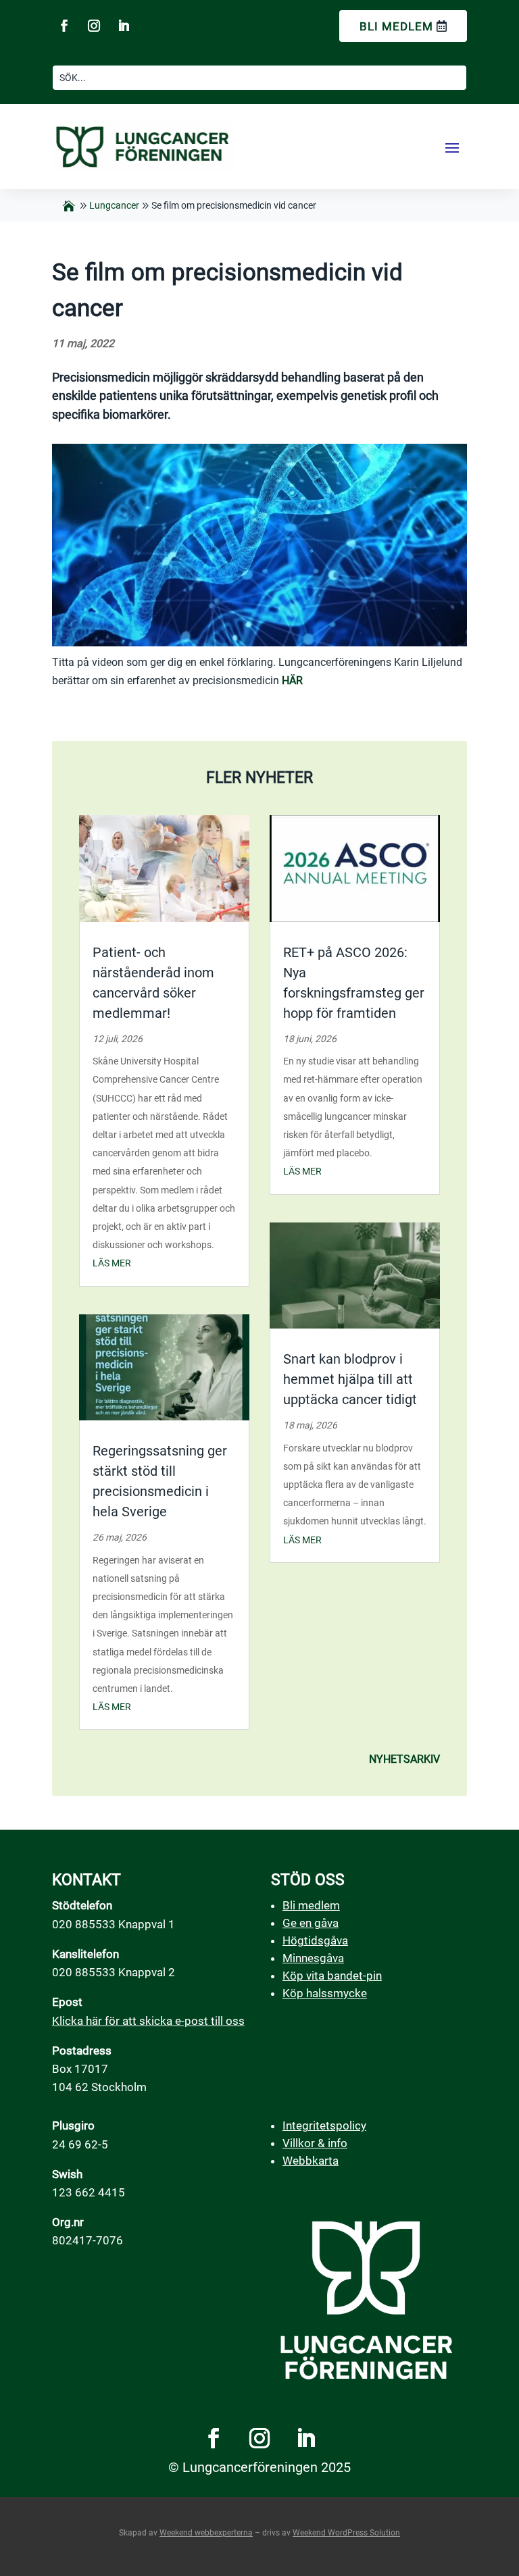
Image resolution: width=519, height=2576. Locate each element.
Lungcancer (114, 205)
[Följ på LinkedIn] (124, 26)
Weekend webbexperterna (206, 2533)
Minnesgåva (313, 1958)
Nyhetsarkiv (404, 1759)
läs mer (112, 1263)
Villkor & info (315, 2143)
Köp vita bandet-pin (332, 1976)
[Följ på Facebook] (64, 26)
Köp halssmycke (325, 1993)
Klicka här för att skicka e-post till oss (148, 2021)
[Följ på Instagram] (94, 26)
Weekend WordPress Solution (346, 2533)
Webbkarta (311, 2161)
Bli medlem (396, 26)
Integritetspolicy (324, 2126)
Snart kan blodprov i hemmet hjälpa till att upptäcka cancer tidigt (350, 1379)
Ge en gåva (311, 1923)
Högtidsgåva (315, 1940)
